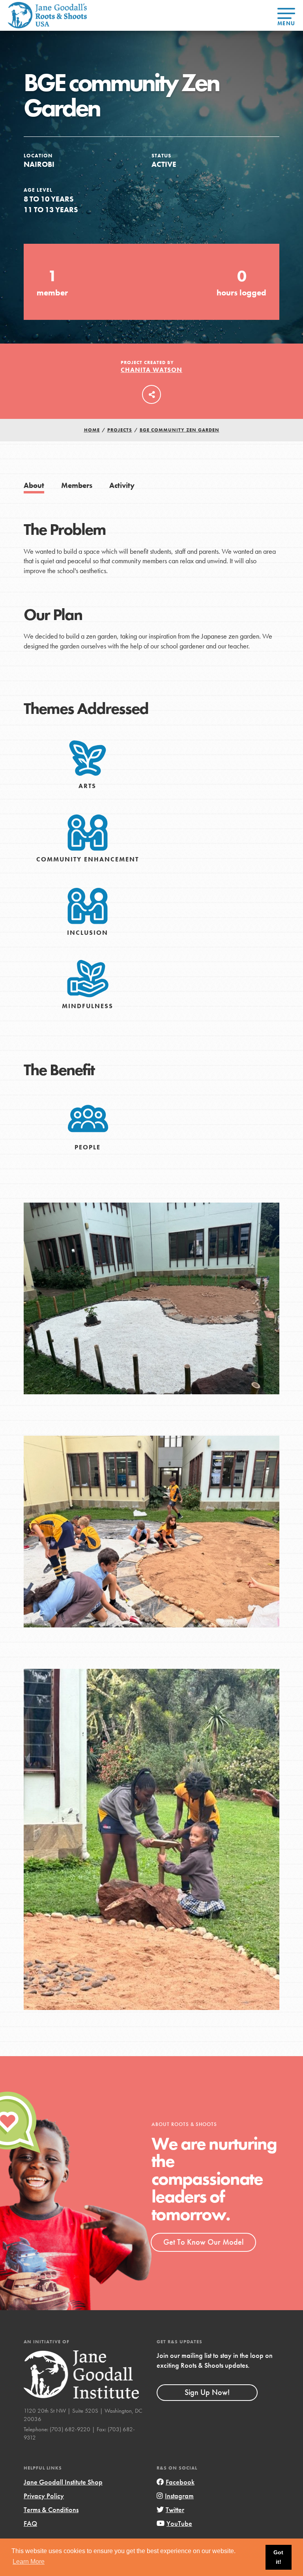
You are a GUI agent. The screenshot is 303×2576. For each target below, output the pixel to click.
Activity (122, 485)
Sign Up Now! (207, 2392)
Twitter (175, 2510)
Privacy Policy (44, 2496)
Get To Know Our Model (203, 2242)
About (34, 485)
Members (77, 485)
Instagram (179, 2496)
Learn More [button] (29, 2562)
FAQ (30, 2523)
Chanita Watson (151, 370)
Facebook (180, 2482)
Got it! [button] (278, 2557)
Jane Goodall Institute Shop (63, 2482)
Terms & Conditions (51, 2510)
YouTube (179, 2523)
